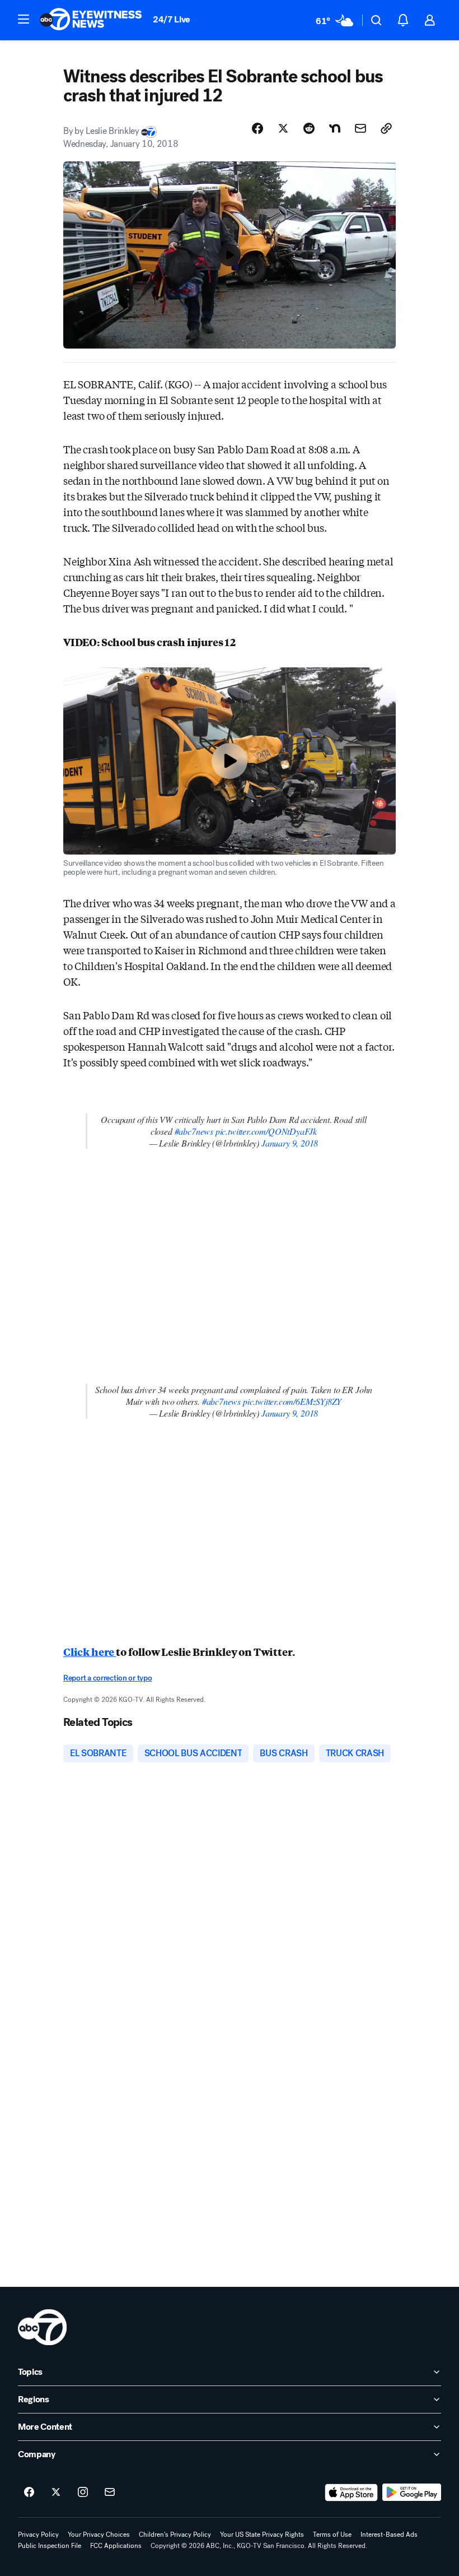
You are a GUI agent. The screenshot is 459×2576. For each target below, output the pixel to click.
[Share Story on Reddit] (309, 128)
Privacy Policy (38, 2535)
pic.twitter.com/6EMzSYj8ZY (292, 1401)
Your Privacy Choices (99, 2535)
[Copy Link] (386, 128)
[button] (24, 19)
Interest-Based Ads (389, 2535)
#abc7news (194, 1131)
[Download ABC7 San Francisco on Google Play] (412, 2493)
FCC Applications (116, 2546)
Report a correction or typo (107, 1678)
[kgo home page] (42, 2327)
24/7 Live (172, 19)
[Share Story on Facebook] (257, 128)
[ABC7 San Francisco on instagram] (83, 2493)
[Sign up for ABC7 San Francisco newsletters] (110, 2493)
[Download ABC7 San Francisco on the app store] (352, 2493)
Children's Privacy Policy (175, 2535)
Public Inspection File (50, 2546)
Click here (90, 1651)
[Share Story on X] (283, 128)
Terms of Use (332, 2535)
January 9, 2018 (290, 1143)
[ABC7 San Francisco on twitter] (56, 2493)
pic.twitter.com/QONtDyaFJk (266, 1131)
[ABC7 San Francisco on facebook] (29, 2493)
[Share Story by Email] (360, 128)
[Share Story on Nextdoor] (335, 128)
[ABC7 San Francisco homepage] (91, 20)
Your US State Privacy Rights (262, 2535)
